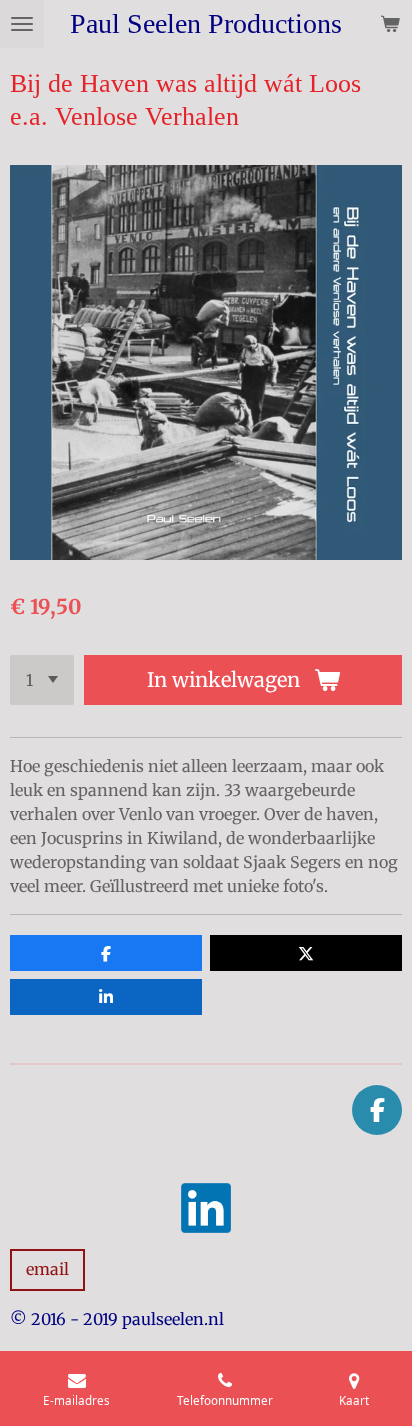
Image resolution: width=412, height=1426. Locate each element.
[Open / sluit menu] (22, 24)
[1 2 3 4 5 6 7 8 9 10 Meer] (42, 680)
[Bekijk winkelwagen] (390, 24)
